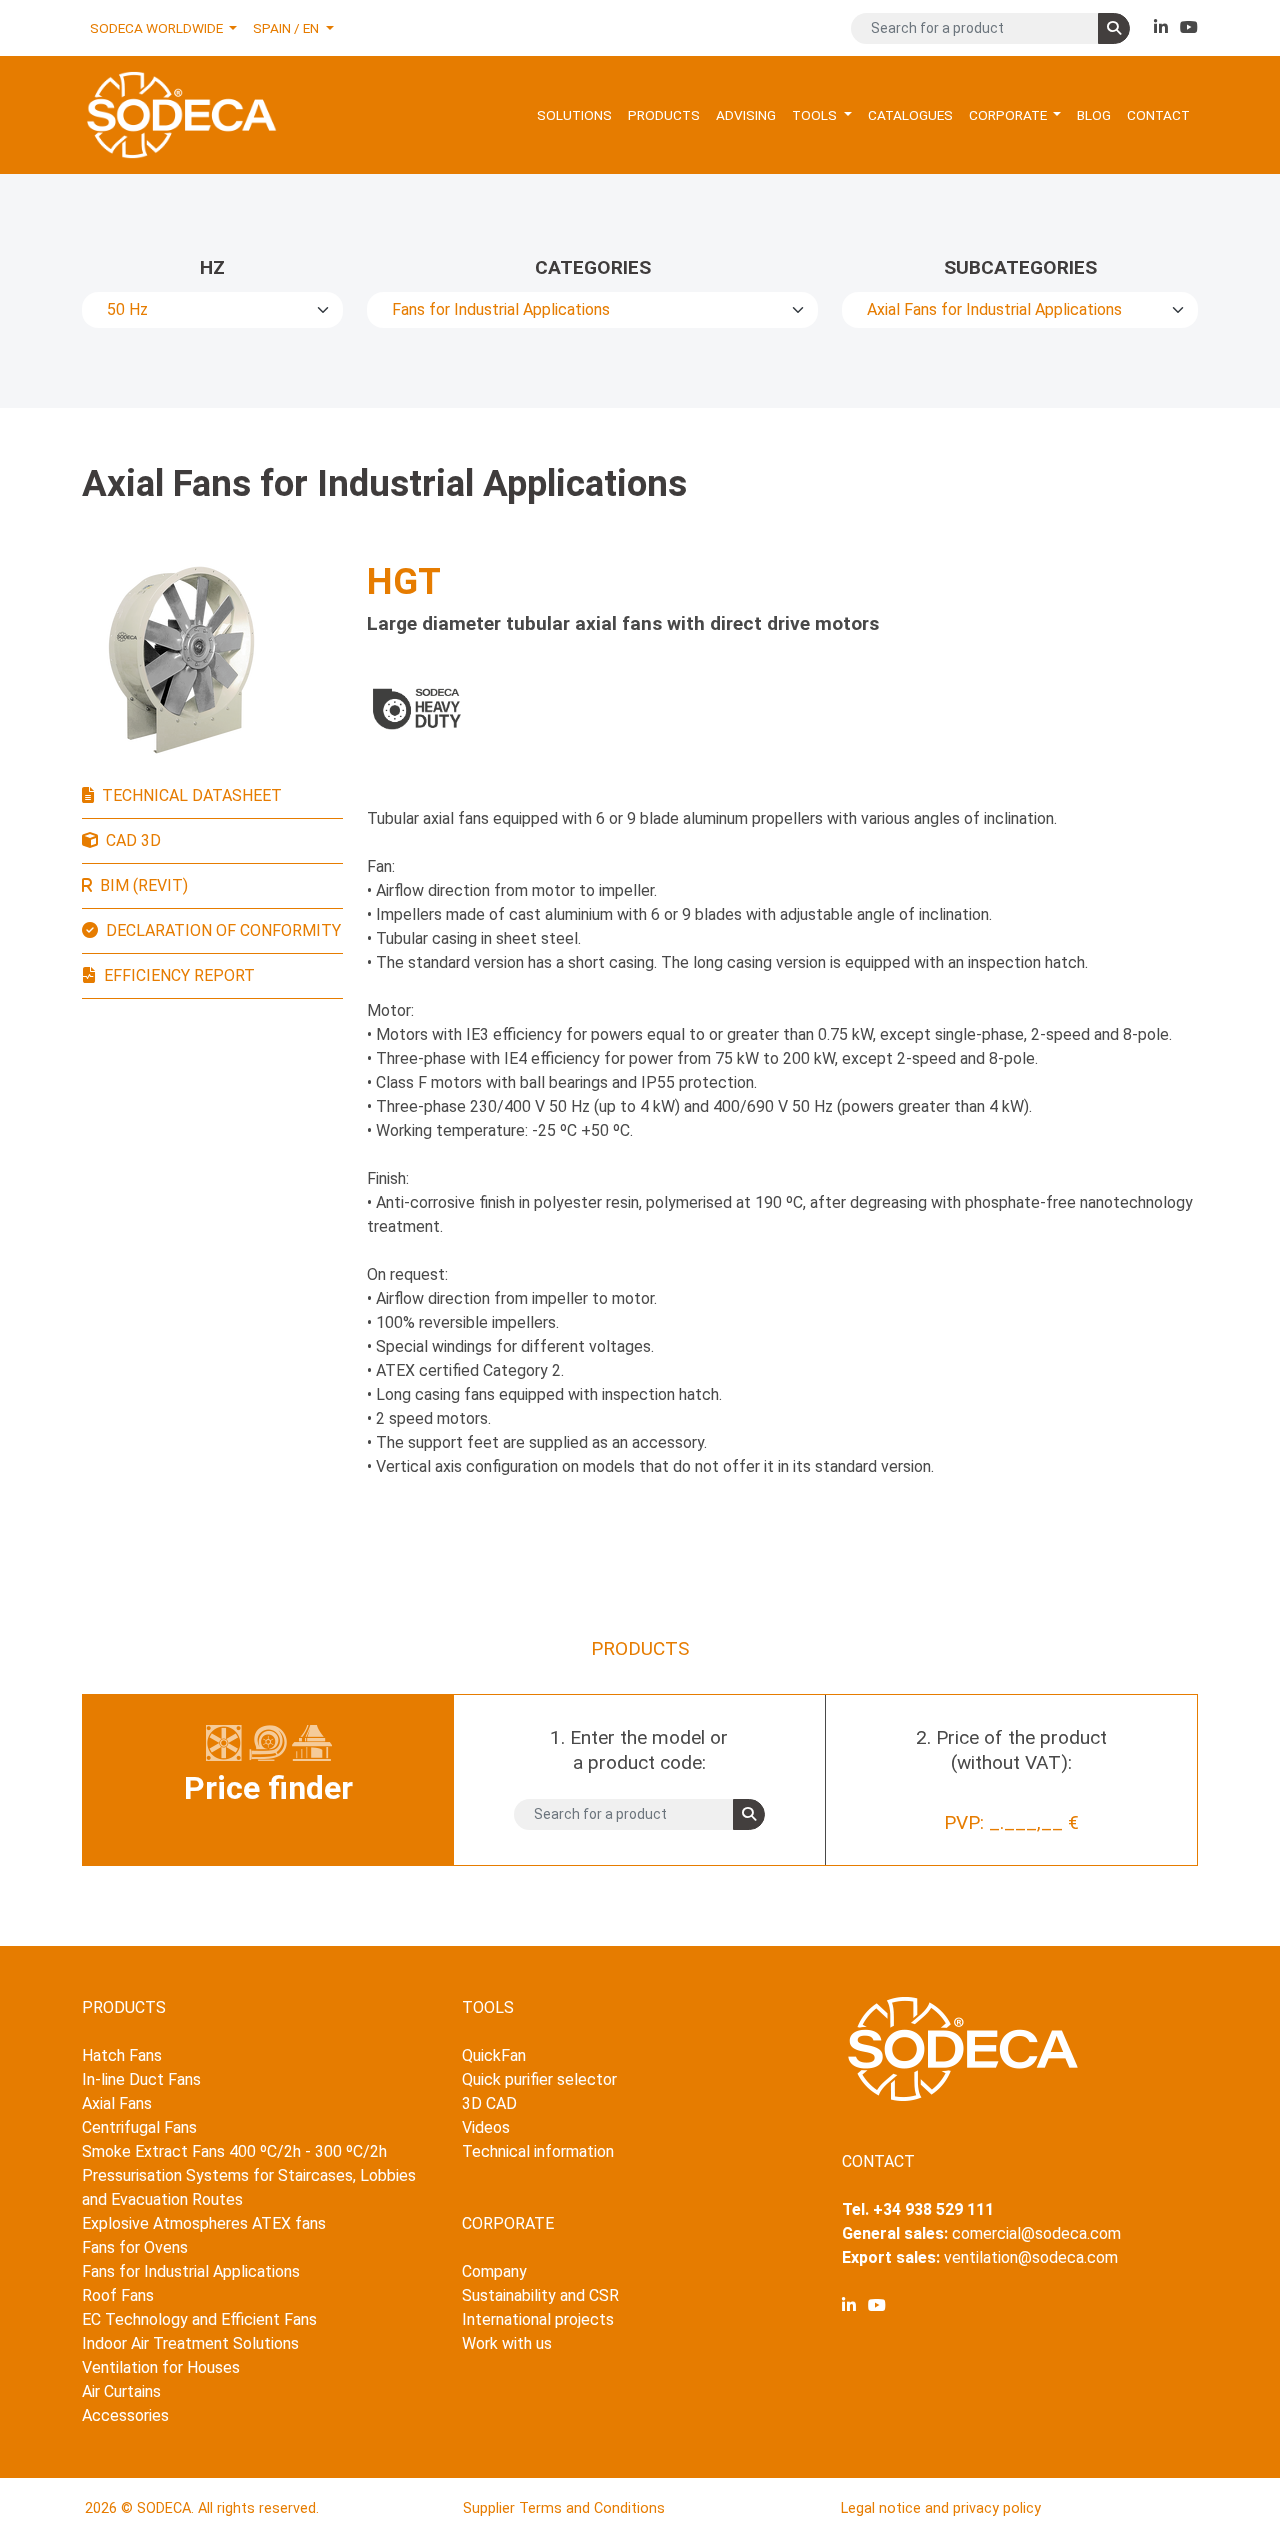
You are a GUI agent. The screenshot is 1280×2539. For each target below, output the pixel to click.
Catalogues (910, 115)
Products (664, 115)
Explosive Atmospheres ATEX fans (204, 2223)
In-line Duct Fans (141, 2079)
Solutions (574, 115)
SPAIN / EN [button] (287, 28)
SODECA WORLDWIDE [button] (158, 28)
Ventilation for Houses (161, 2367)
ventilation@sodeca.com (1031, 2257)
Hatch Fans (122, 2055)
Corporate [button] (1009, 115)
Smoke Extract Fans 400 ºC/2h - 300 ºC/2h (234, 2151)
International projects (538, 2319)
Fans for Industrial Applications (191, 2271)
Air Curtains (121, 2391)
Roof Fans (118, 2295)
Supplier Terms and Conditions (564, 2508)
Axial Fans (117, 2103)
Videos (486, 2127)
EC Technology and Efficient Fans (199, 2319)
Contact (1158, 115)
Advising (746, 115)
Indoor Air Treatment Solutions (190, 2343)
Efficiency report (179, 975)
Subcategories (1020, 267)
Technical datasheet (192, 795)
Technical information (538, 2151)
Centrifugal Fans (139, 2127)
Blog (1094, 115)
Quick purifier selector (539, 2079)
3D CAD (489, 2103)
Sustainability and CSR (540, 2295)
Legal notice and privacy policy (941, 2508)
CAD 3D (133, 840)
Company (494, 2271)
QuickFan (494, 2055)
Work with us (507, 2343)
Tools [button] (816, 115)
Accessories (125, 2415)
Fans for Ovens (135, 2247)
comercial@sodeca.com (1036, 2233)
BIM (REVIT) (144, 885)
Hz (212, 267)
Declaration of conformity (223, 930)
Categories (593, 267)
